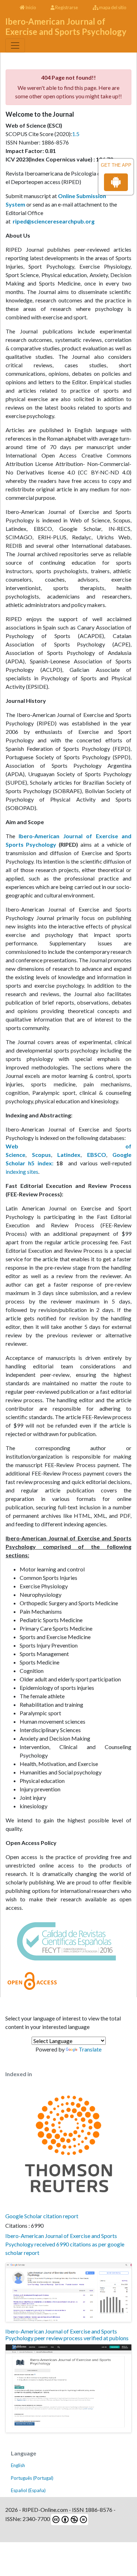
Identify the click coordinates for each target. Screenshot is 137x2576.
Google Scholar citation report (42, 2216)
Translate (90, 2049)
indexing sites (22, 1172)
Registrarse (66, 7)
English (18, 2465)
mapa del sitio (112, 7)
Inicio (30, 7)
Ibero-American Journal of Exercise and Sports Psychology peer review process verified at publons (67, 2335)
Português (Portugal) (32, 2478)
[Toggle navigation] (15, 45)
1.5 (76, 134)
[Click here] (68, 2292)
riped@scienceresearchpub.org (54, 221)
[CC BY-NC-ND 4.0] (69, 2519)
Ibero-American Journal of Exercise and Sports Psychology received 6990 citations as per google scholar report (65, 2244)
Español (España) (28, 2490)
